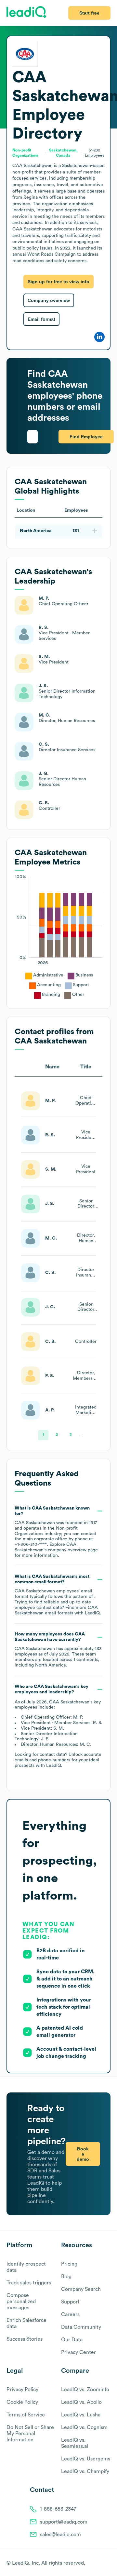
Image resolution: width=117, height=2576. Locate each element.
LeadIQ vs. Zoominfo (85, 2390)
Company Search (81, 2289)
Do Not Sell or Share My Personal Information (30, 2434)
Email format (41, 319)
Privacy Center (78, 2352)
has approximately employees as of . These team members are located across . (58, 1650)
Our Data (72, 2340)
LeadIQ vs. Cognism (84, 2427)
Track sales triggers (29, 2283)
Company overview (49, 300)
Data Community (81, 2327)
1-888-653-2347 (58, 2509)
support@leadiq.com (64, 2522)
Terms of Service (26, 2415)
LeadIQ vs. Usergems (86, 2459)
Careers (70, 2314)
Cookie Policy (22, 2402)
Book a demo (83, 2154)
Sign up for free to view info (58, 282)
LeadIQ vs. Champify (85, 2471)
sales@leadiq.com (60, 2535)
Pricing (69, 2264)
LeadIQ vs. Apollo (81, 2402)
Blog (66, 2277)
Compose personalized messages (21, 2302)
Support (70, 2302)
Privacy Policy (22, 2390)
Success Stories (25, 2339)
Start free (89, 13)
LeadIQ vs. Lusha (81, 2415)
